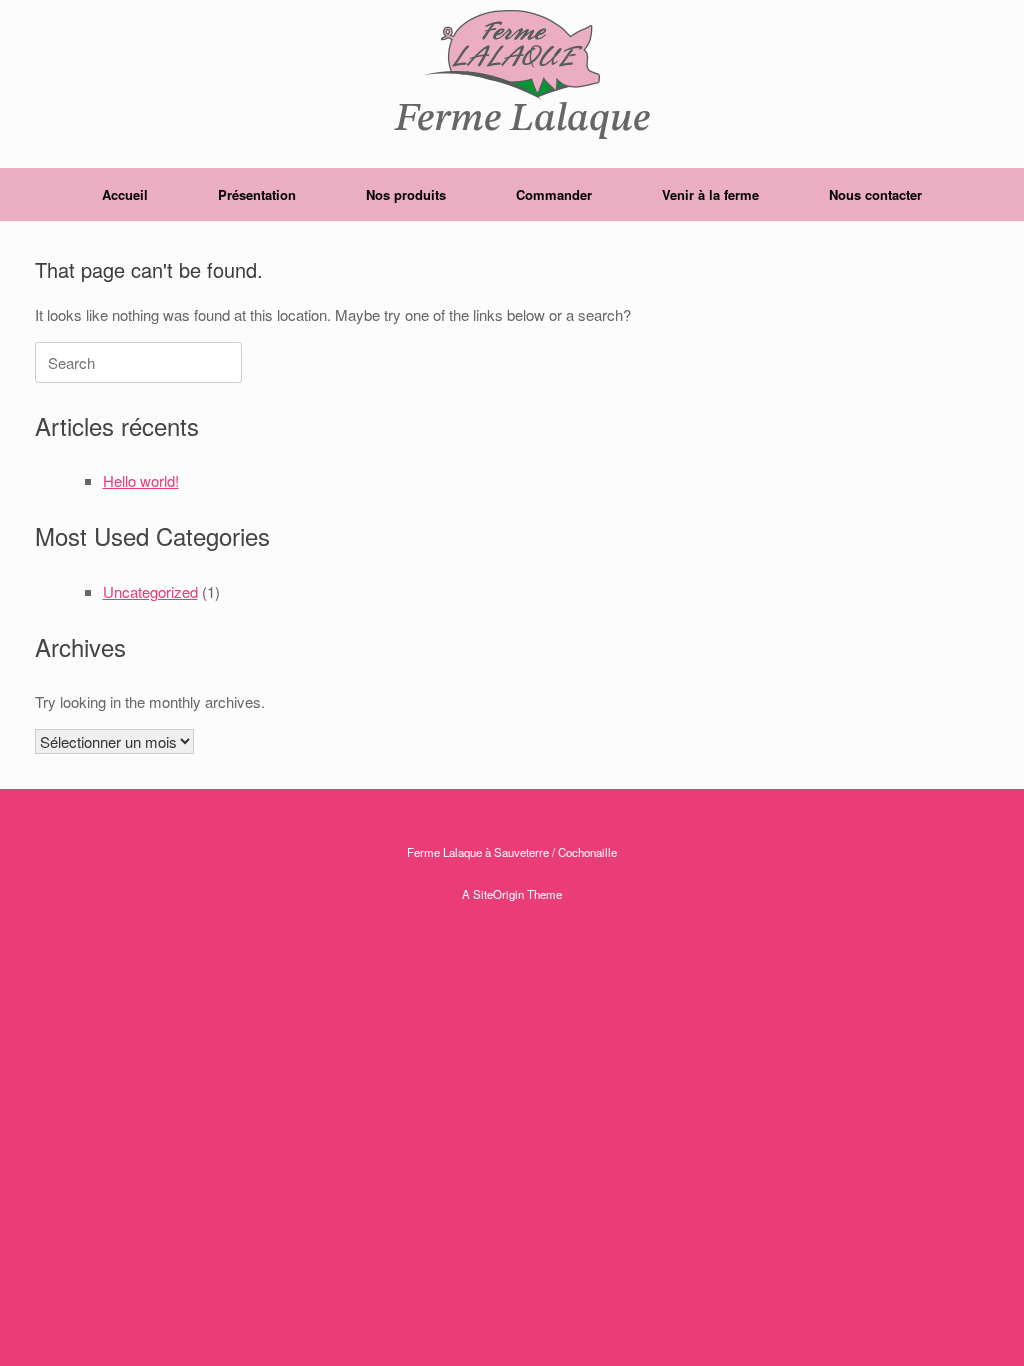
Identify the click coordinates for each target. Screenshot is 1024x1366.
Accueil (125, 194)
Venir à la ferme (710, 194)
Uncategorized (150, 591)
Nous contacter (875, 194)
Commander (554, 194)
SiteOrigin (498, 894)
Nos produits (406, 194)
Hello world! (141, 480)
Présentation (257, 194)
